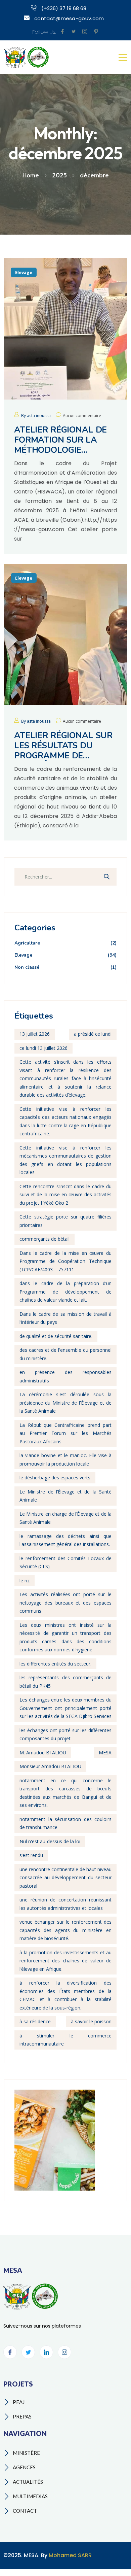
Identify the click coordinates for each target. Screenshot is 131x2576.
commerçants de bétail (45, 1239)
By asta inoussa (36, 416)
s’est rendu (31, 1855)
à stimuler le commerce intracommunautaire (65, 2040)
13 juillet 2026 (35, 1034)
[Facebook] (10, 2352)
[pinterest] (96, 32)
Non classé (65, 967)
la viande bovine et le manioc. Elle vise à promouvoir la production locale (65, 1459)
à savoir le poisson (91, 2021)
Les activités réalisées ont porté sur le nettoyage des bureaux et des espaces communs (65, 1603)
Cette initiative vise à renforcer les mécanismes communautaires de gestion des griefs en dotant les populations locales (65, 1160)
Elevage (24, 272)
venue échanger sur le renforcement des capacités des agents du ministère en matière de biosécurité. (65, 1930)
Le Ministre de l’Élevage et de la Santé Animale (65, 1496)
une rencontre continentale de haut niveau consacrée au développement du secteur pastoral (65, 1878)
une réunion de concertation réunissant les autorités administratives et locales (65, 1904)
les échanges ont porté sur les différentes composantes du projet (65, 1734)
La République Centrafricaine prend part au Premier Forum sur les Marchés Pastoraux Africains (65, 1433)
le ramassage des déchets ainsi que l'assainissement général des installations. (65, 1540)
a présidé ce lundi (93, 1034)
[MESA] (27, 57)
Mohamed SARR (70, 2555)
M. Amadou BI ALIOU (43, 1753)
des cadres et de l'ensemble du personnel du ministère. (65, 1354)
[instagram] (85, 32)
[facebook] (62, 32)
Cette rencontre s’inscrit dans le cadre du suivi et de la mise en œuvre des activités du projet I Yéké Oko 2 (65, 1195)
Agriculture (65, 943)
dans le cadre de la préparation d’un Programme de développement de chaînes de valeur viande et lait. (65, 1292)
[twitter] (74, 32)
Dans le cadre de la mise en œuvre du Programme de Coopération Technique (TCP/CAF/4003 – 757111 (65, 1261)
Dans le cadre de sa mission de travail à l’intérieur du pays (65, 1318)
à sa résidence (35, 2021)
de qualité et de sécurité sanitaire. (56, 1336)
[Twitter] (28, 2352)
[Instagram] (64, 2352)
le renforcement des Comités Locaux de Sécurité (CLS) (65, 1562)
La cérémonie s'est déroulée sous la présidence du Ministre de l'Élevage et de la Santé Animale (65, 1403)
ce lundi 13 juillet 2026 (43, 1048)
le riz (25, 1581)
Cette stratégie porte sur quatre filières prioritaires (65, 1221)
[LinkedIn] (46, 2352)
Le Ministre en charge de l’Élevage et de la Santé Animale (65, 1518)
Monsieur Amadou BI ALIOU (50, 1766)
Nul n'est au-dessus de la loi (50, 1841)
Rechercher (106, 877)
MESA (105, 1753)
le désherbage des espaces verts (55, 1478)
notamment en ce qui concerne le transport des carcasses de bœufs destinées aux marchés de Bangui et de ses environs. (65, 1793)
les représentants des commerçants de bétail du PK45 (65, 1682)
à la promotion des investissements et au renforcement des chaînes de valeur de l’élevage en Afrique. (65, 1961)
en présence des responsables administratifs (65, 1376)
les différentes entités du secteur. (55, 1664)
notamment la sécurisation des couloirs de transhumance (65, 1823)
